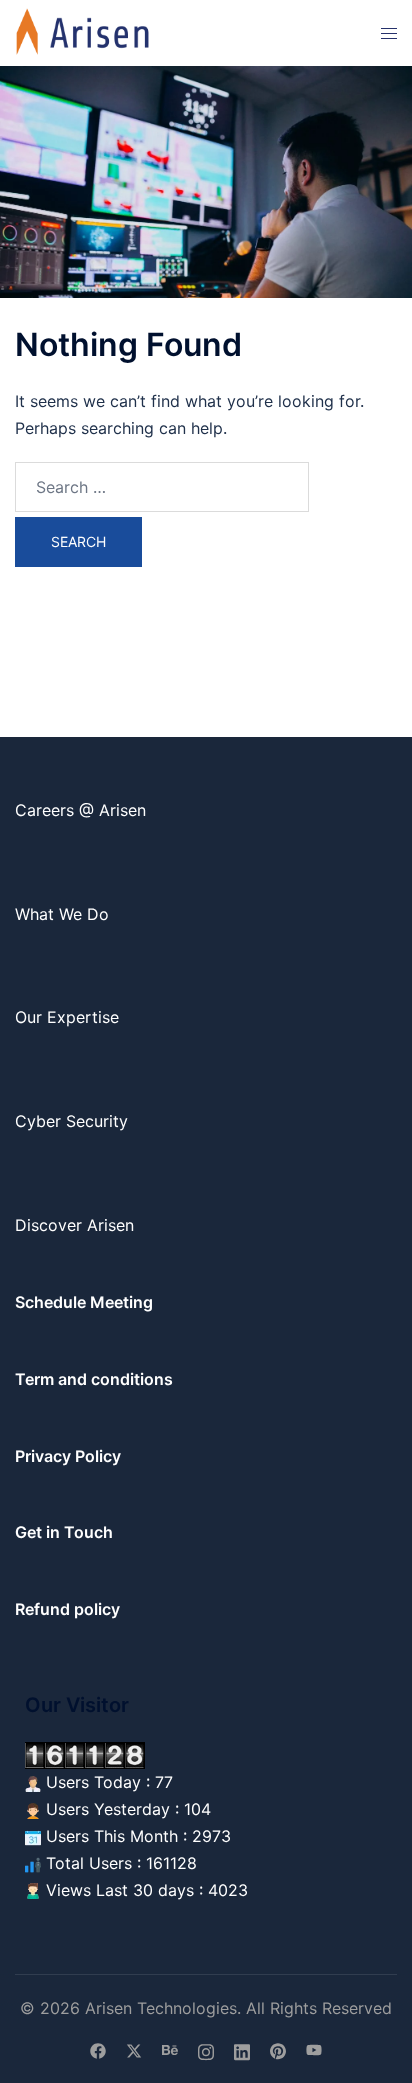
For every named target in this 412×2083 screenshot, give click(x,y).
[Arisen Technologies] (83, 31)
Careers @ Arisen (80, 810)
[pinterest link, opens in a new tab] (278, 2050)
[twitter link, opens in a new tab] (134, 2050)
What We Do (62, 914)
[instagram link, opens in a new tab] (206, 2050)
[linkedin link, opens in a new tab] (242, 2050)
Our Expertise (67, 1017)
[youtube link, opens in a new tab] (314, 2050)
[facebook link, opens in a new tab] (98, 2050)
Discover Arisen (74, 1225)
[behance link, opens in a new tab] (170, 2050)
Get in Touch (64, 1532)
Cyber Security (71, 1121)
